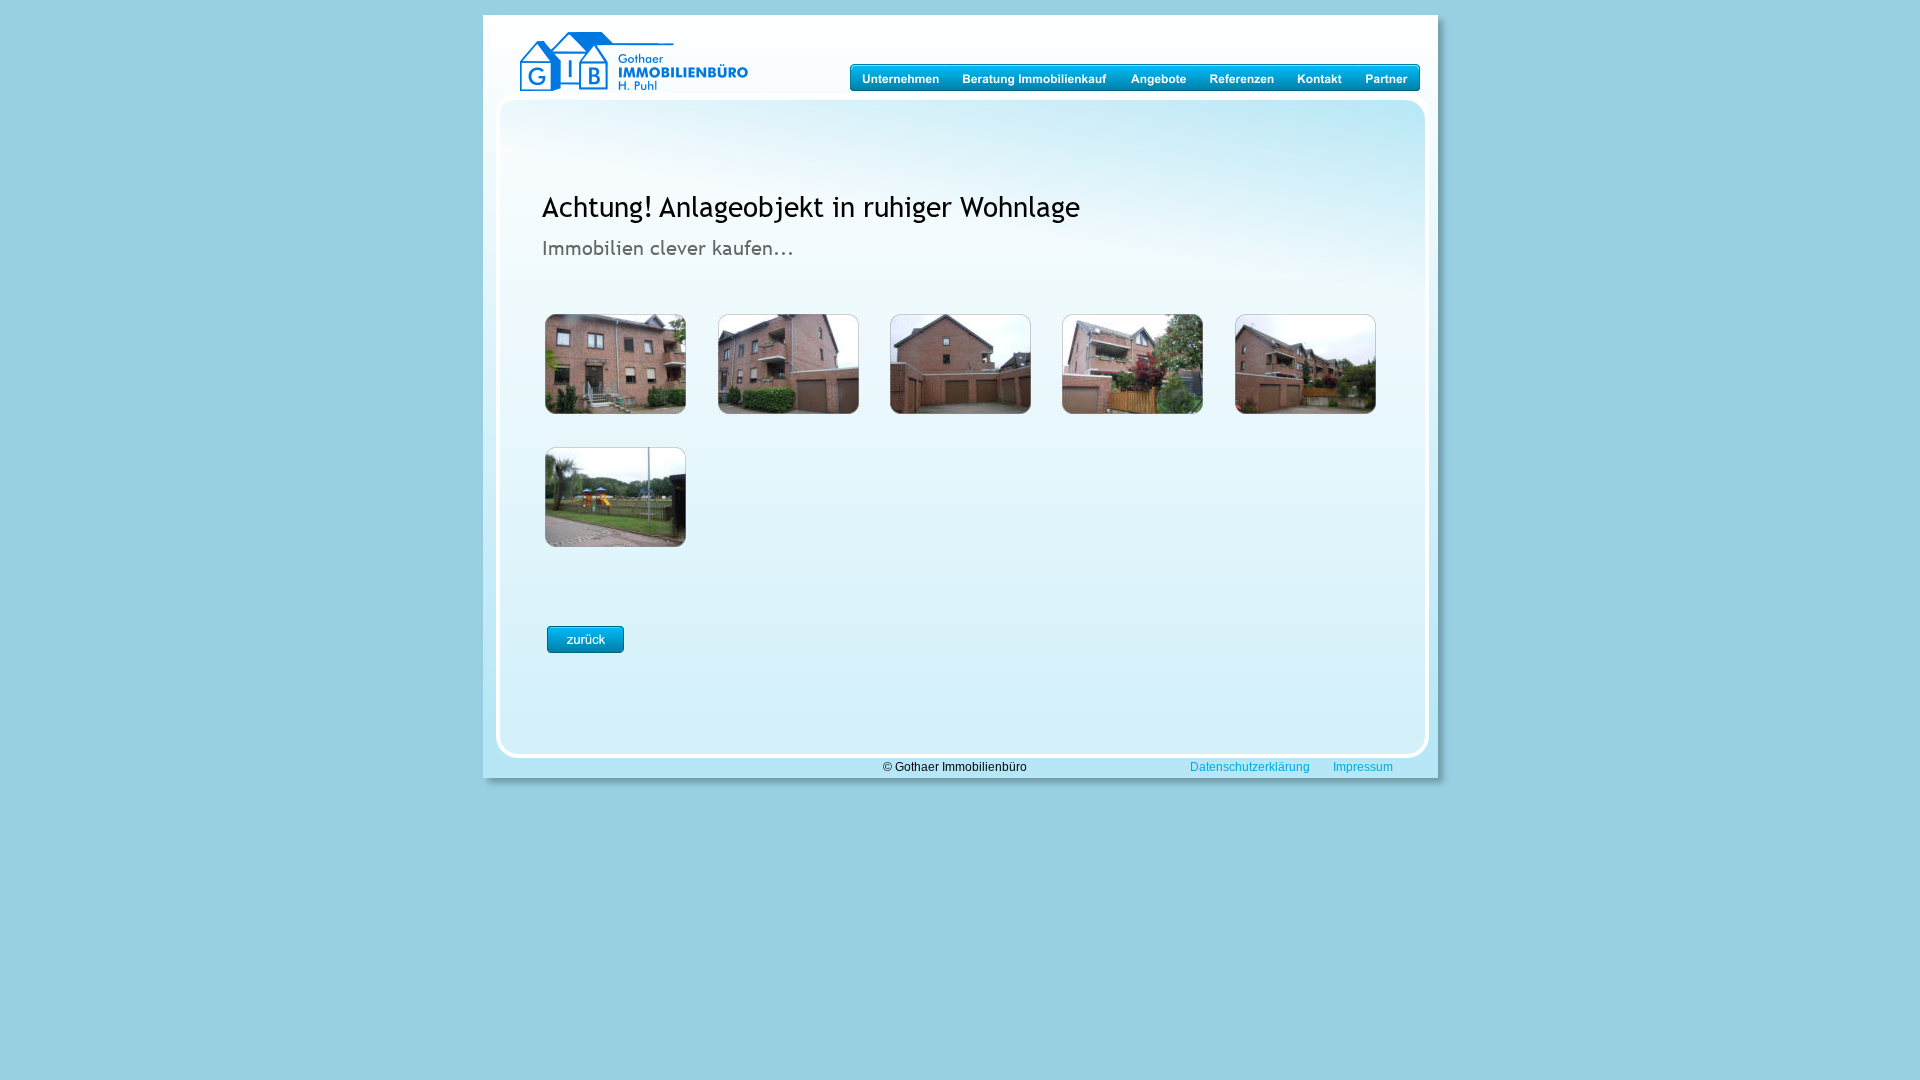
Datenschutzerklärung (1250, 767)
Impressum (1363, 767)
